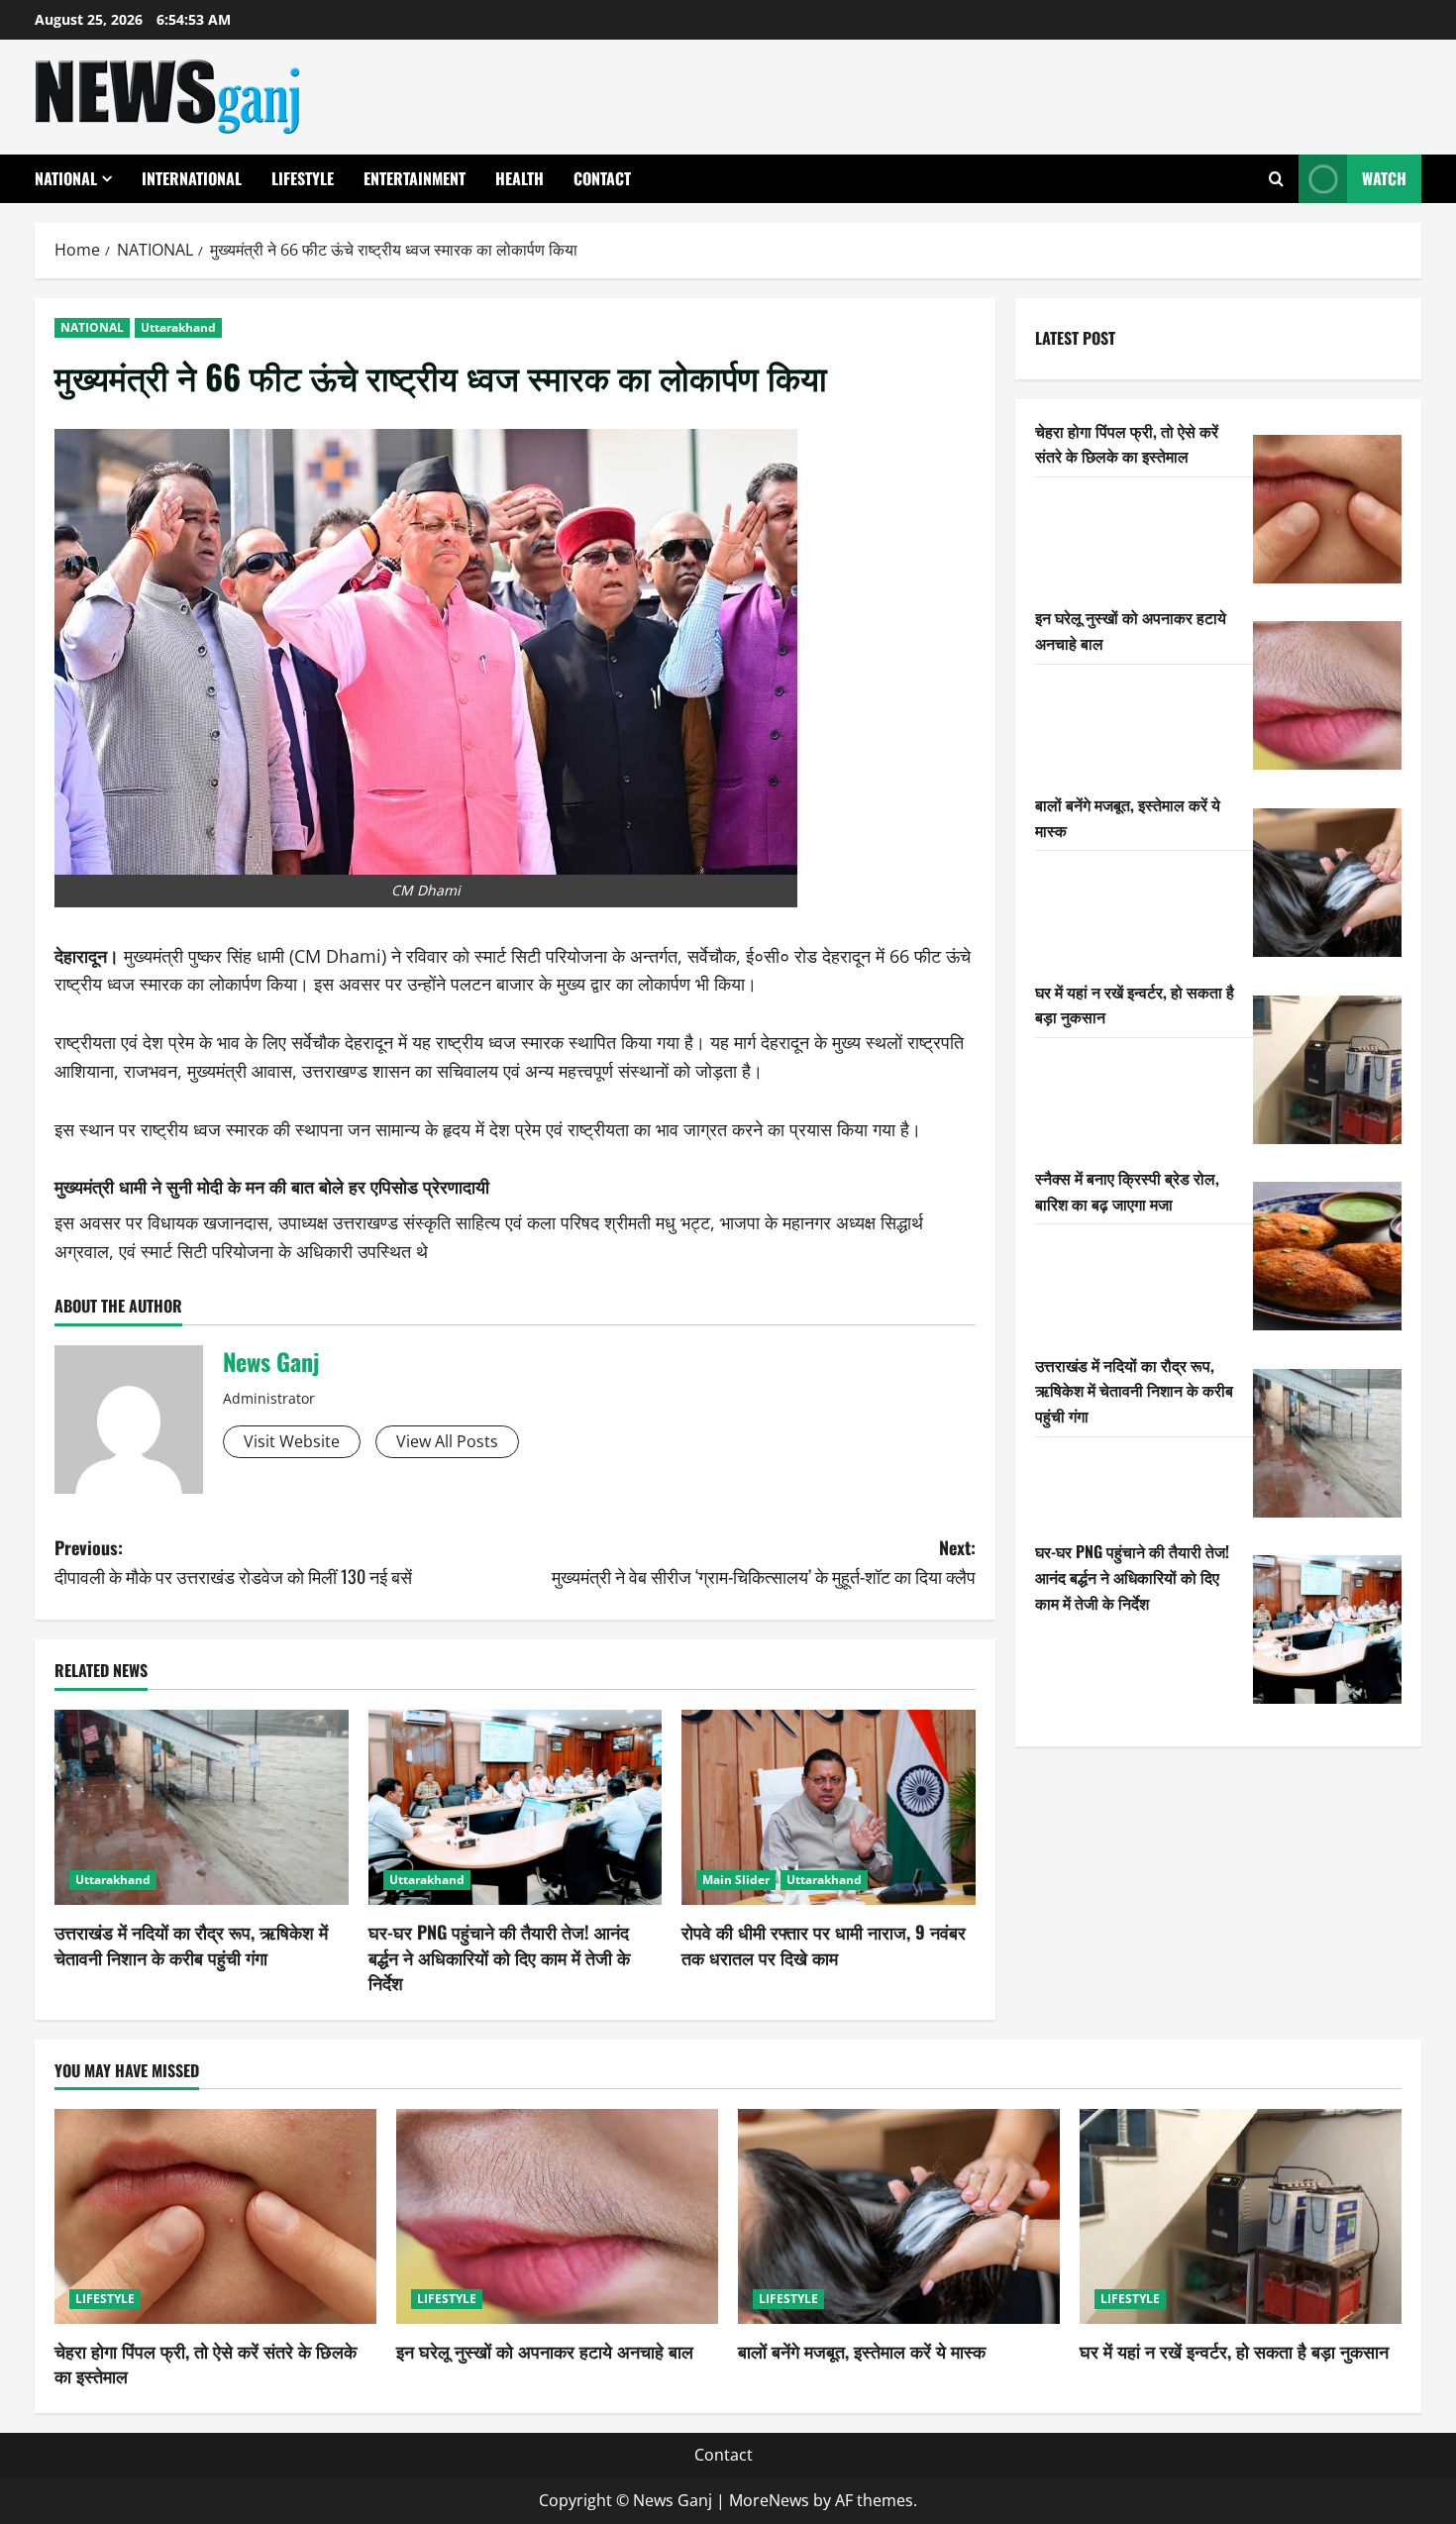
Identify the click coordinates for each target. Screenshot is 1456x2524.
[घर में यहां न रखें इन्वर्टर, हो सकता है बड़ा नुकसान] (1327, 1070)
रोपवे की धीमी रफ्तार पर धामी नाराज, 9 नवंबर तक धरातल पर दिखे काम (824, 1944)
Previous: (233, 1562)
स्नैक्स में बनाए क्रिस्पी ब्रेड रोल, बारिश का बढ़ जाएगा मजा (1127, 1191)
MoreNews (769, 2500)
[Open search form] (1276, 179)
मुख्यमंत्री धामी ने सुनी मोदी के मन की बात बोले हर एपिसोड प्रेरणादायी (272, 1186)
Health (520, 178)
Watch (1384, 178)
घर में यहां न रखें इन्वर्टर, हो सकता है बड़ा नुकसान (1234, 2351)
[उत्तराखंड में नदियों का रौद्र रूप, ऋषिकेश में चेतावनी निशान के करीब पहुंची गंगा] (202, 1808)
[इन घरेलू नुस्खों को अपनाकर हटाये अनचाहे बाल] (1327, 695)
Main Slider (736, 1880)
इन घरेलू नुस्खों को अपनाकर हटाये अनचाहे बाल (545, 2351)
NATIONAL (66, 178)
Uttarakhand (178, 327)
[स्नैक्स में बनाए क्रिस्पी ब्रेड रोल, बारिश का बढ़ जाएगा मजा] (1327, 1256)
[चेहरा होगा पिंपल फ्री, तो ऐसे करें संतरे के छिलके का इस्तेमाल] (1327, 509)
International (192, 178)
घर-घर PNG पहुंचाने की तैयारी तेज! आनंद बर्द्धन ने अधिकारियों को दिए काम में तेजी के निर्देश (499, 1956)
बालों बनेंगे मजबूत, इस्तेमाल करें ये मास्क (862, 2351)
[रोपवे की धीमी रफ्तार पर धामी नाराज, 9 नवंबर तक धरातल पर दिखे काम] (829, 1808)
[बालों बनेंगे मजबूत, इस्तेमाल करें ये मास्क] (1327, 883)
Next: (764, 1562)
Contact (602, 178)
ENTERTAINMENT (415, 178)
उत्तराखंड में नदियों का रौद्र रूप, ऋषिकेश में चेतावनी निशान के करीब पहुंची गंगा (191, 1944)
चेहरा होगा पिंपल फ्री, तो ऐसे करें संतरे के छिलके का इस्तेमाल (1127, 444)
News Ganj (271, 1361)
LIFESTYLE (303, 178)
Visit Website (292, 1441)
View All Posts (447, 1441)
